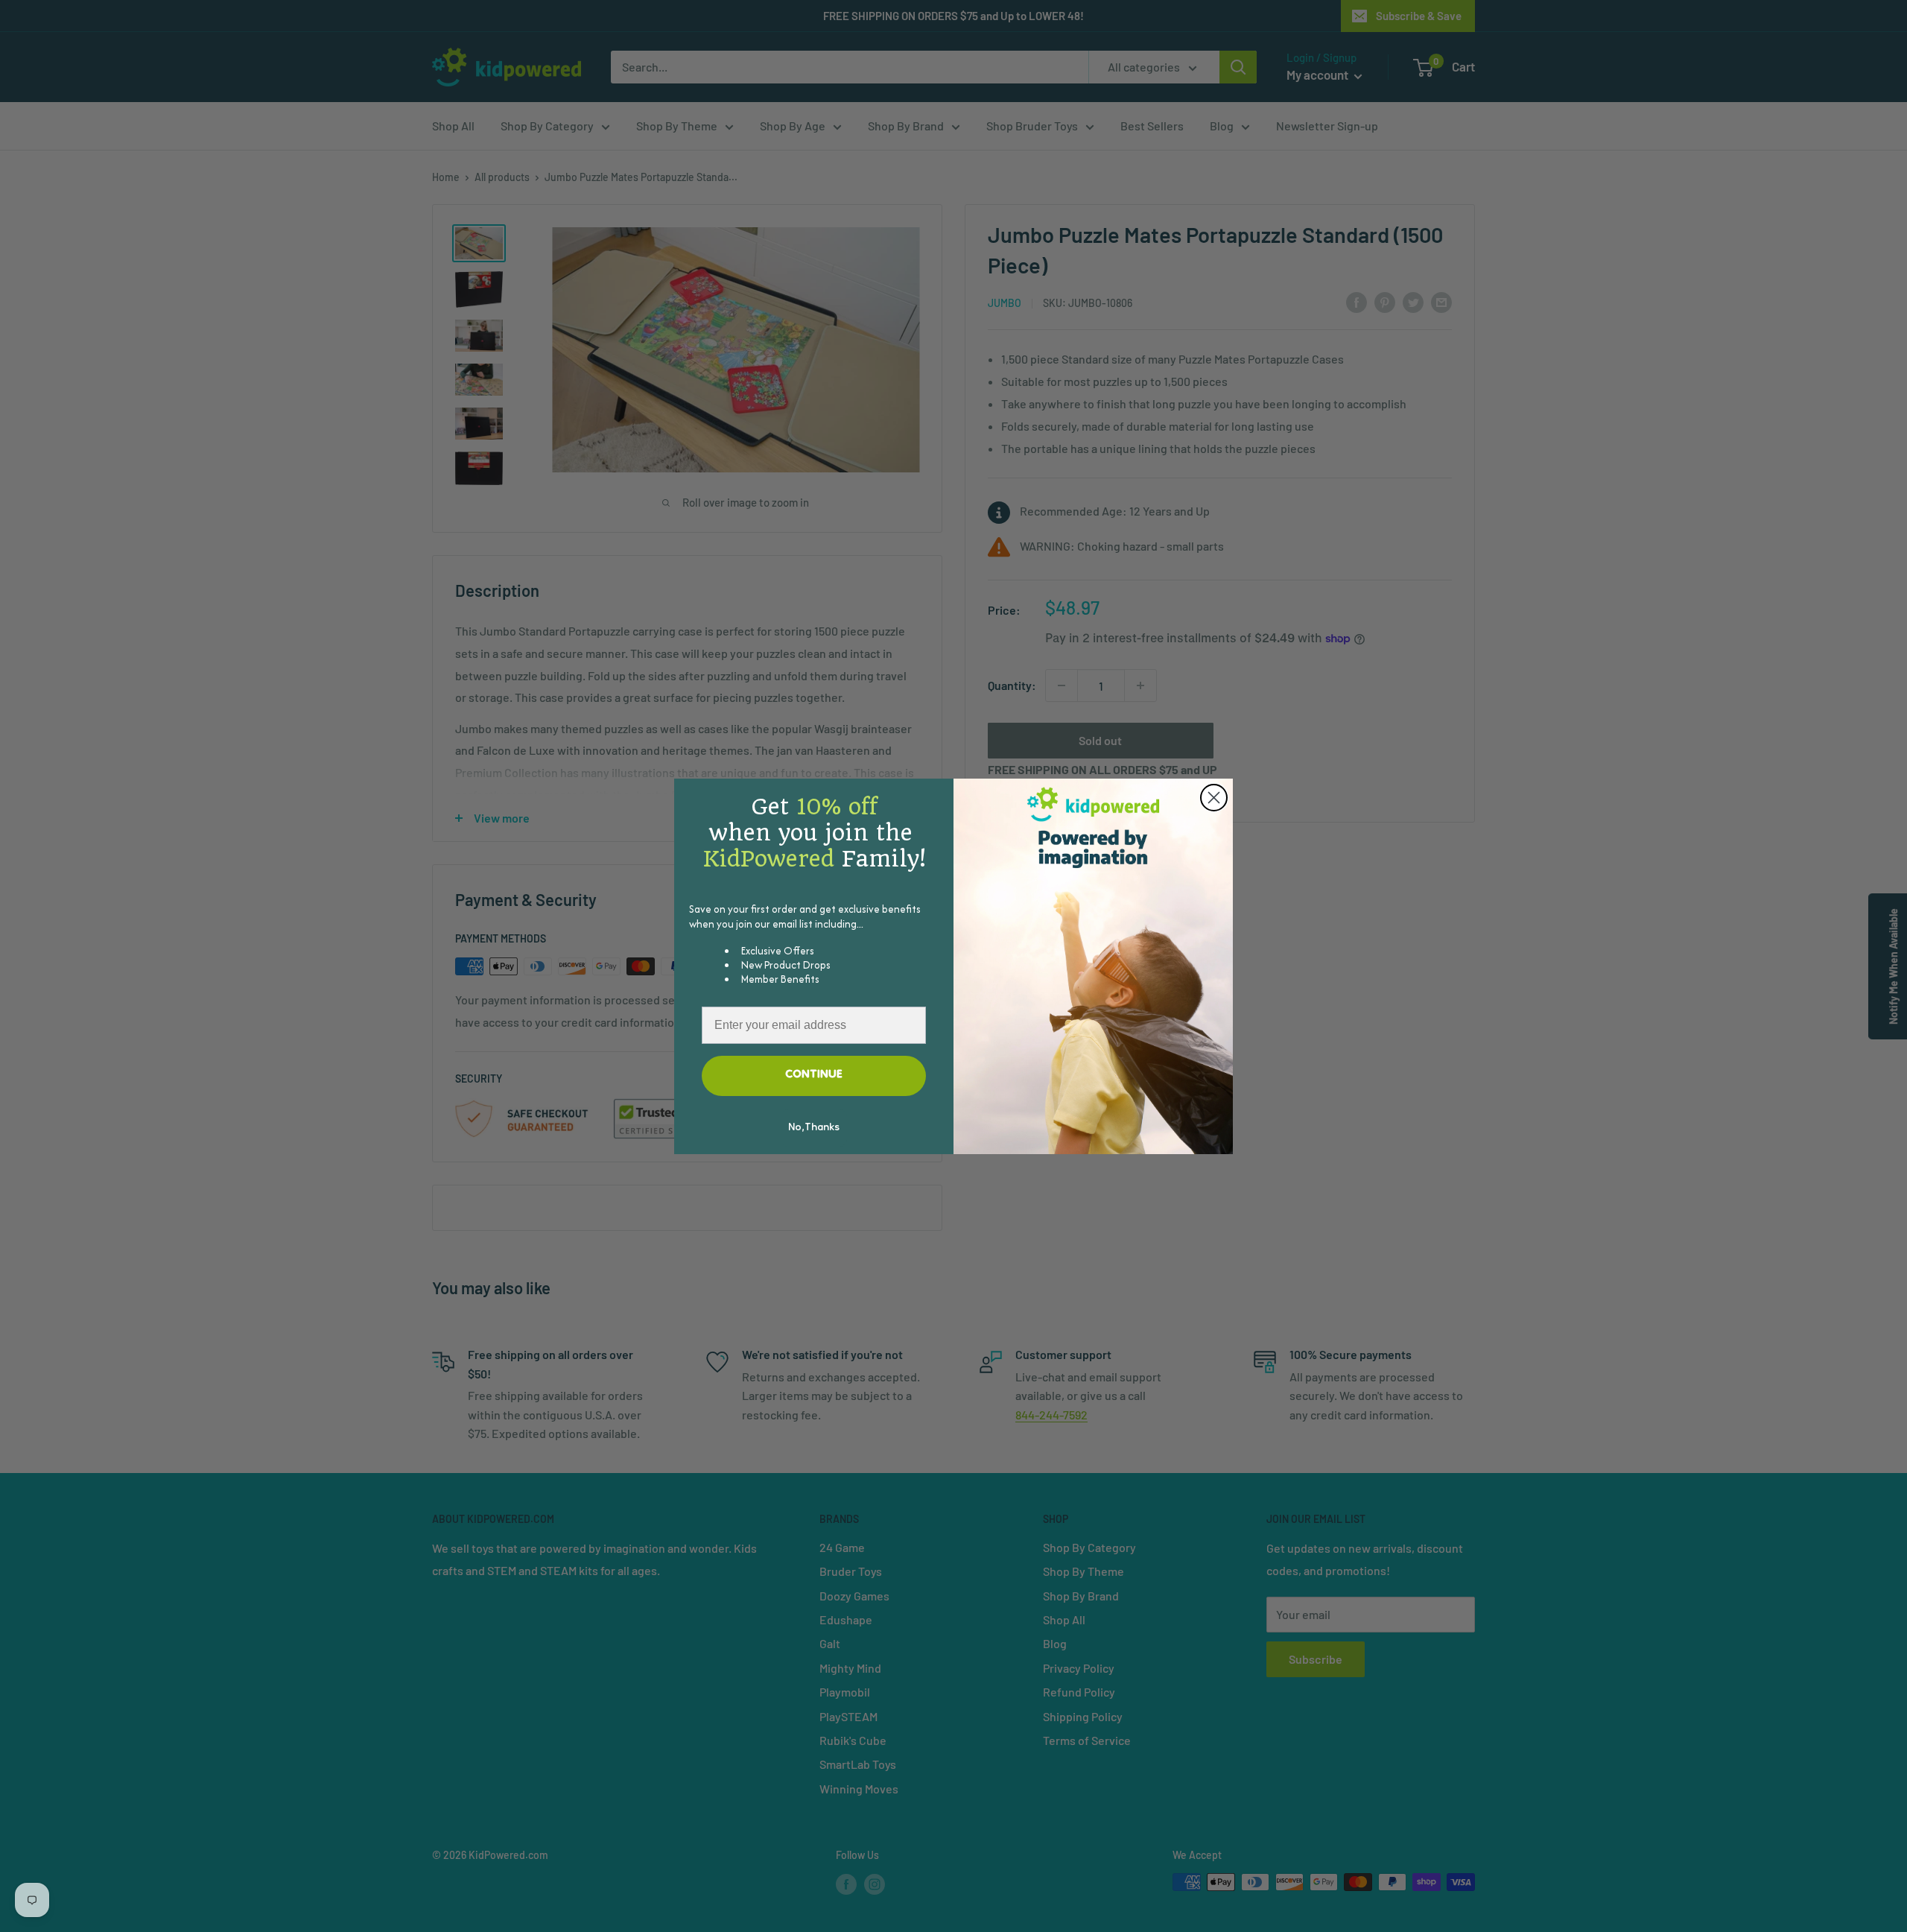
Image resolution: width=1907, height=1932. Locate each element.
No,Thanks (814, 1128)
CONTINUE (814, 1075)
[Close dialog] (1214, 798)
